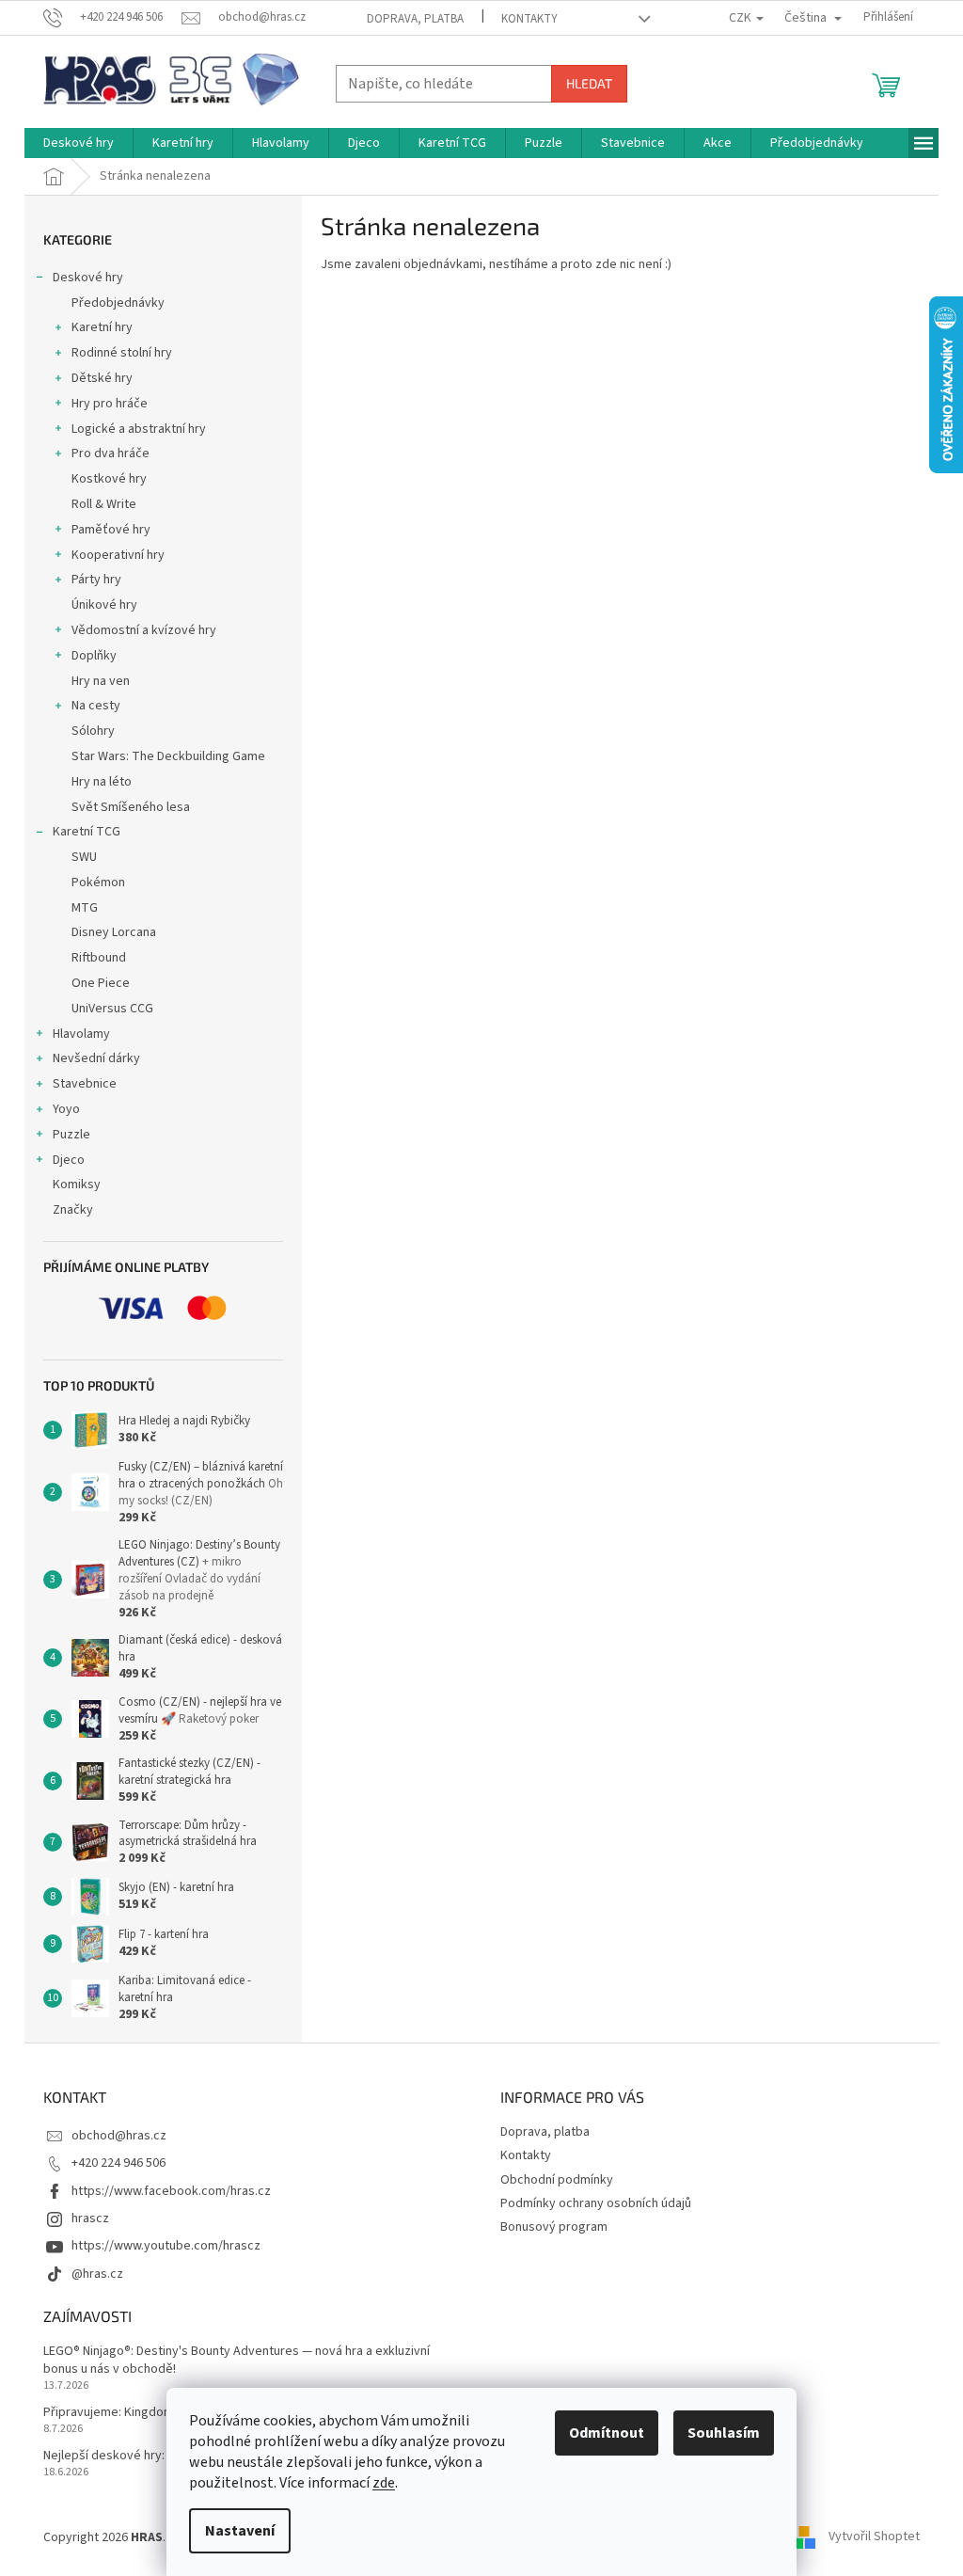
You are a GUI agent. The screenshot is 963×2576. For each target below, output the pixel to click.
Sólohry (93, 731)
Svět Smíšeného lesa (131, 807)
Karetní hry (102, 327)
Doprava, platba (415, 19)
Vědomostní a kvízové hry (144, 630)
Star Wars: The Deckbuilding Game (168, 756)
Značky (73, 1210)
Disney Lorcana (114, 932)
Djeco (69, 1160)
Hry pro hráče (110, 404)
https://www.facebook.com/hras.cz (171, 2191)
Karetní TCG (87, 832)
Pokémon (98, 883)
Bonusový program (554, 2227)
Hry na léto (102, 782)
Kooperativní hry (118, 555)
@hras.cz (97, 2274)
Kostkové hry (109, 479)
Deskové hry (88, 278)
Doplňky (94, 656)
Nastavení (240, 2531)
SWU (84, 857)
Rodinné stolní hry (122, 353)
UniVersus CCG (112, 1009)
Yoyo (66, 1109)
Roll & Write (104, 504)
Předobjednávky (118, 303)
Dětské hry (102, 378)
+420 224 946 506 (118, 2163)
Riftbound (99, 958)
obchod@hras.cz (119, 2136)
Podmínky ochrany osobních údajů (596, 2203)
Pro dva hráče (111, 453)
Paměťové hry (111, 530)
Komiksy (77, 1185)
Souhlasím (724, 2433)
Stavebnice (85, 1084)
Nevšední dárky (96, 1058)
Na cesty (96, 706)
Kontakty (529, 19)
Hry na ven (101, 681)
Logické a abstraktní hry (139, 429)
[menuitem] (79, 143)
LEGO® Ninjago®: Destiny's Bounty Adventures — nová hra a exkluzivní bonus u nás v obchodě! (237, 2361)
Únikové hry (104, 605)
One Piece (101, 983)
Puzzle (71, 1135)
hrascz (90, 2218)
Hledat (589, 83)
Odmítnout (607, 2433)
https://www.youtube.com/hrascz (166, 2246)
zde (384, 2483)
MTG (85, 908)
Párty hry (96, 580)
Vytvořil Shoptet (874, 2537)
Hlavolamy (81, 1034)
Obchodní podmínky (557, 2180)
